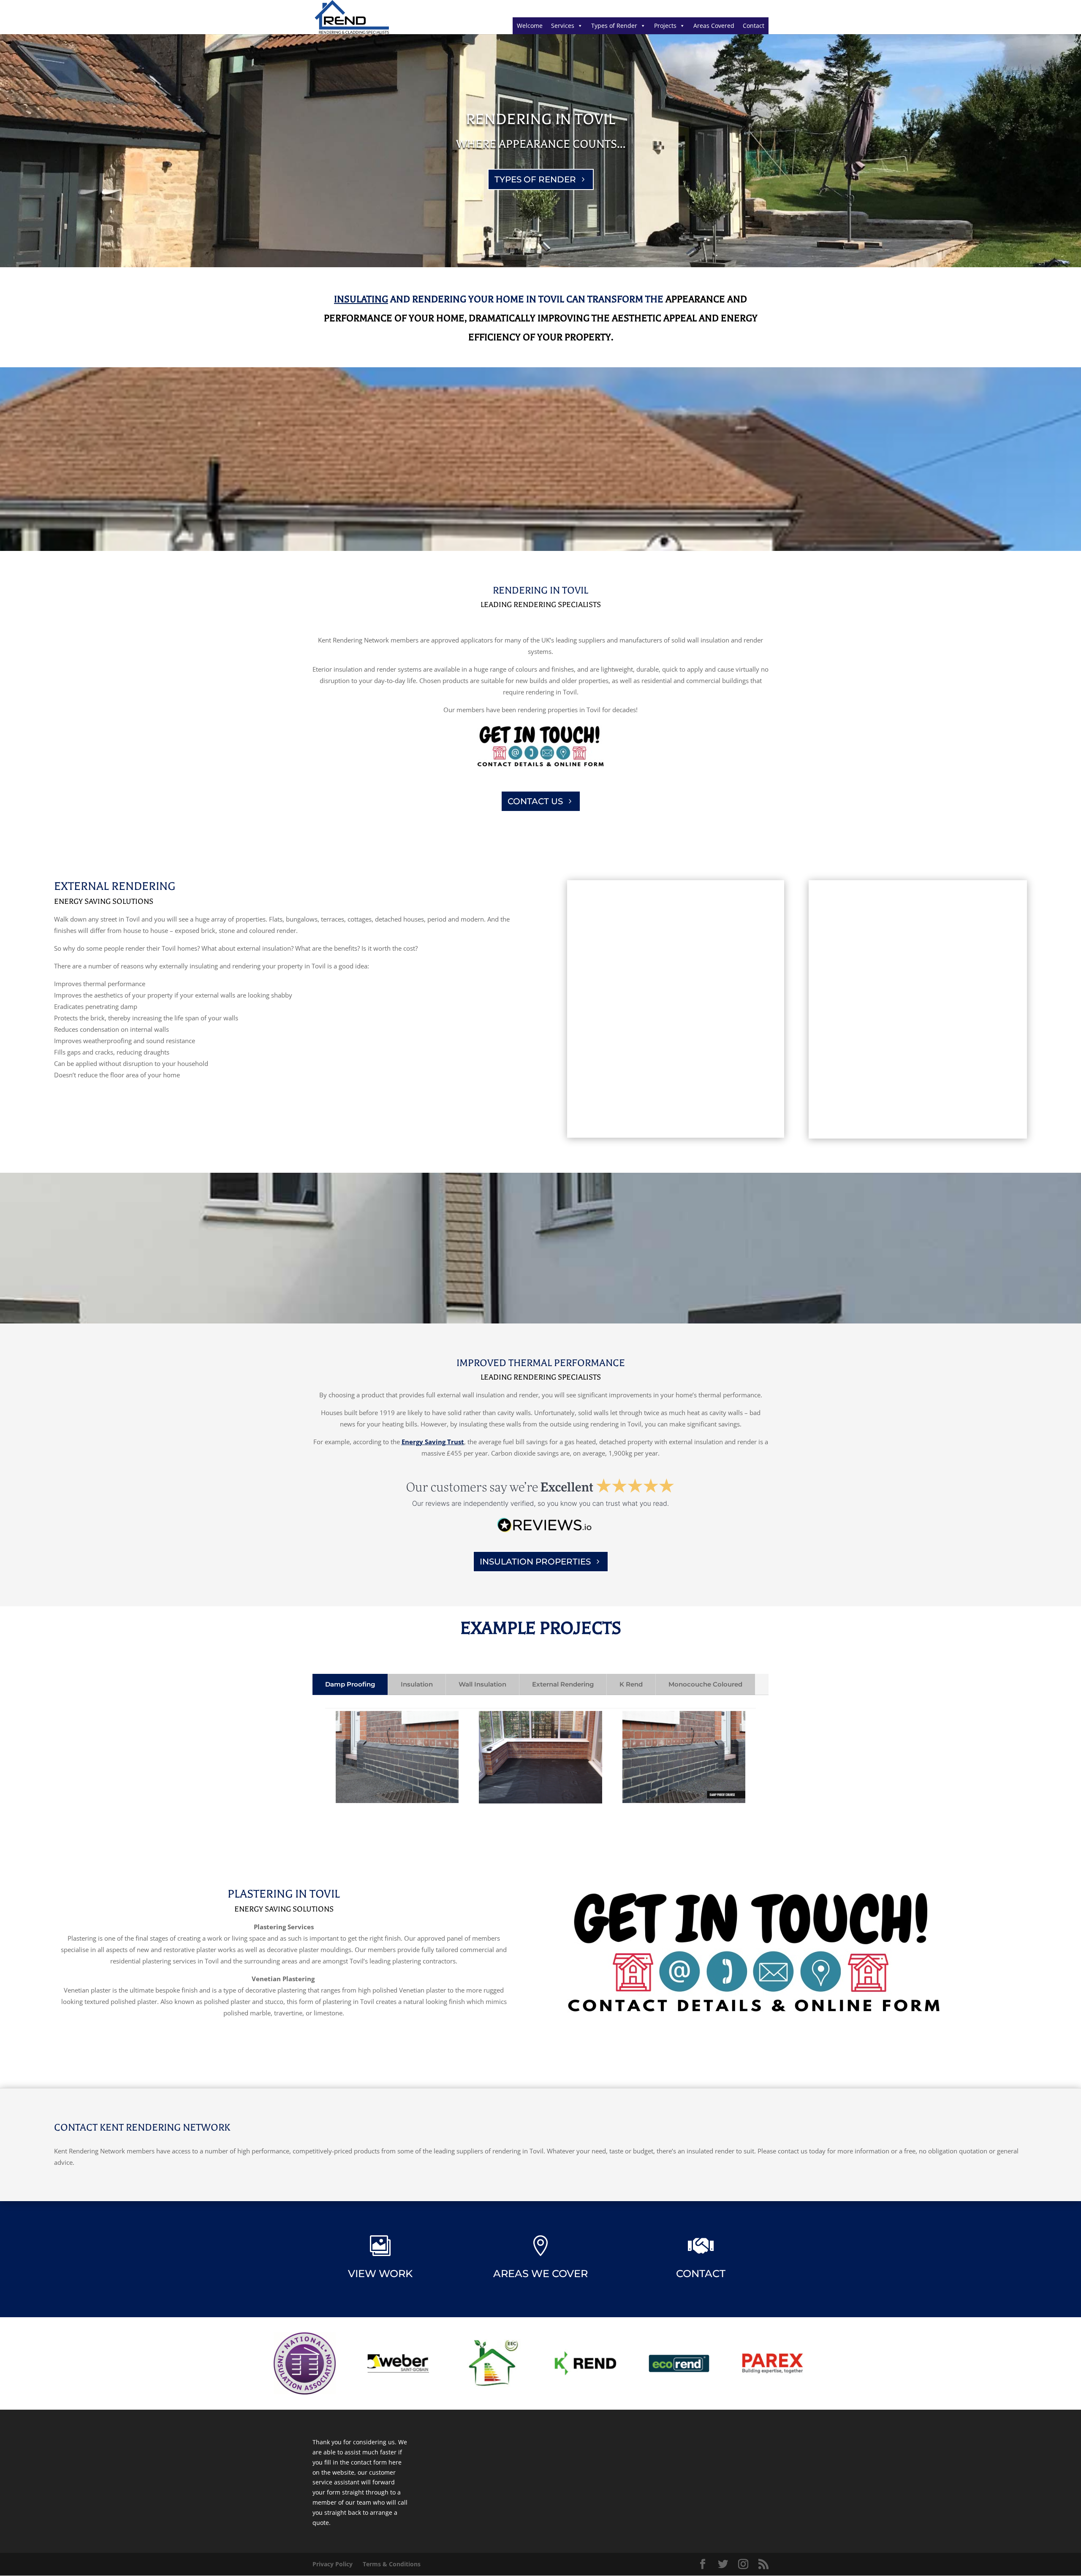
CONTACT (701, 2274)
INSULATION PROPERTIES (535, 1562)
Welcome (530, 26)
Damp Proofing (350, 1684)
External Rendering (563, 1684)
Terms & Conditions (392, 2564)
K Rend (631, 1684)
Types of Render (614, 26)
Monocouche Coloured (705, 1684)
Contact (754, 26)
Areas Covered (714, 26)
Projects (665, 26)
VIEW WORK (380, 2274)
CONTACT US (535, 801)
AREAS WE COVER (540, 2274)
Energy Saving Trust (433, 1442)
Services (563, 26)
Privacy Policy (333, 2564)
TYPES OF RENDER (535, 179)
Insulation (417, 1684)
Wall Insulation (482, 1684)
